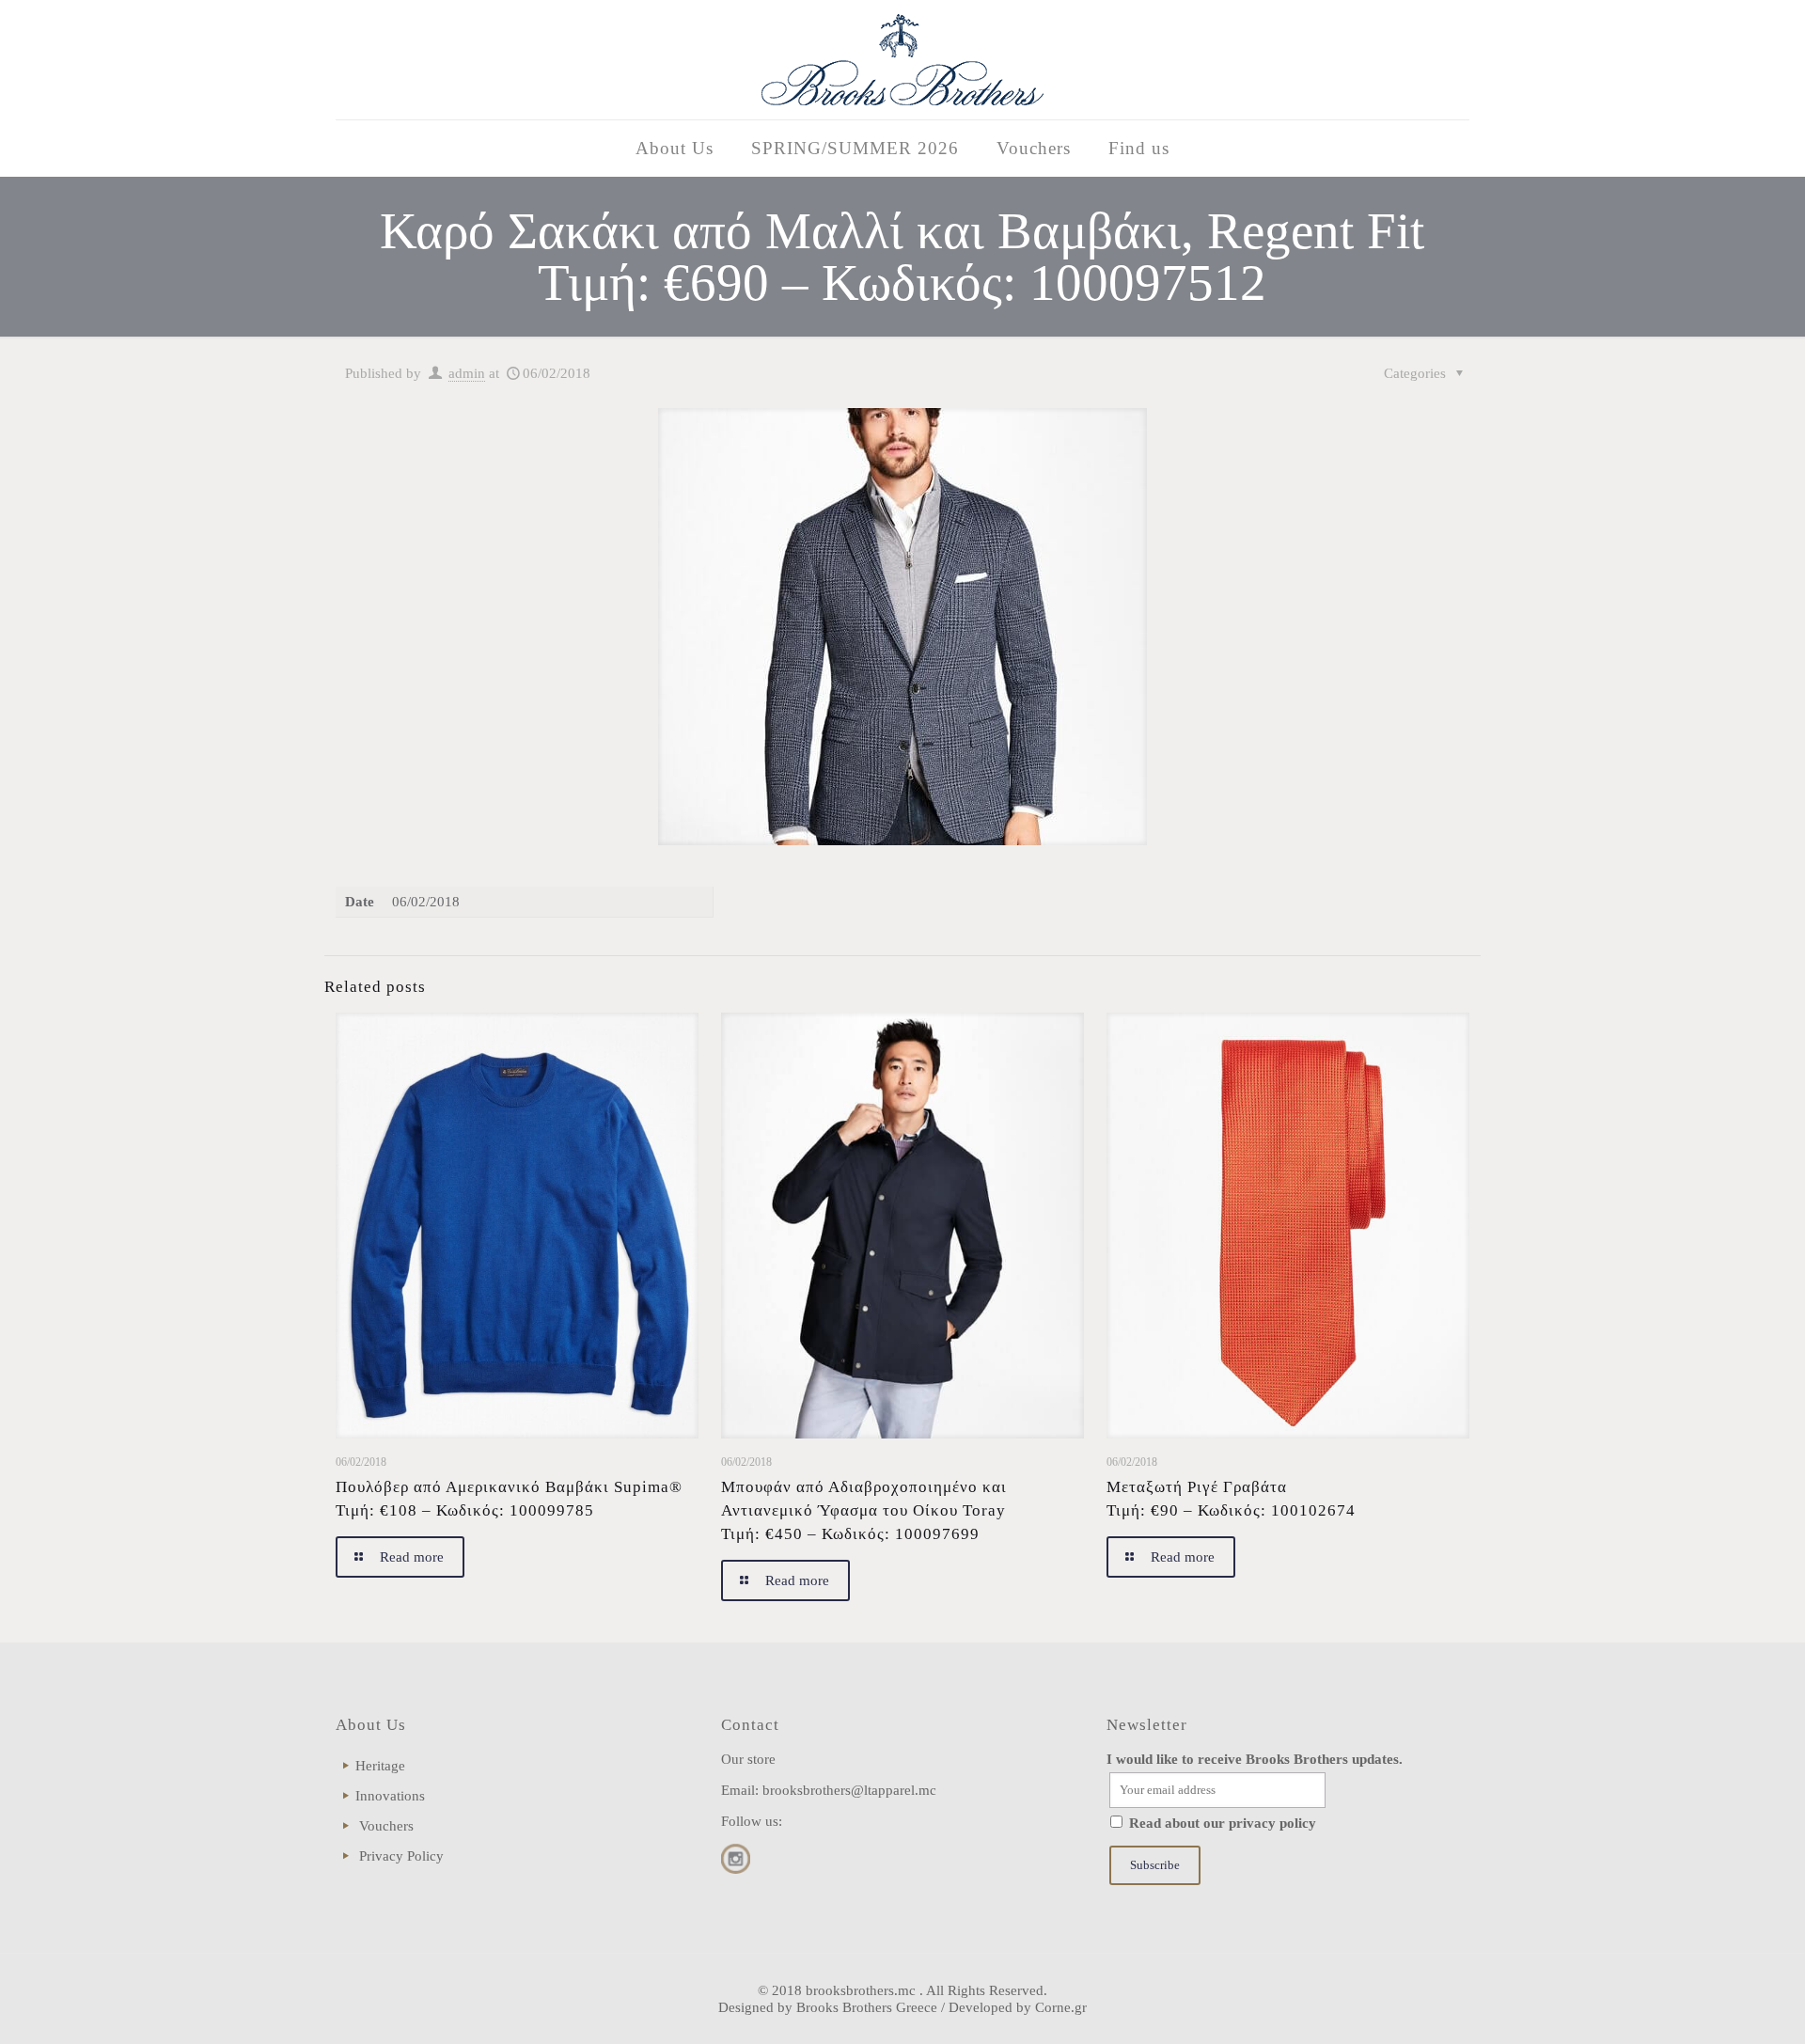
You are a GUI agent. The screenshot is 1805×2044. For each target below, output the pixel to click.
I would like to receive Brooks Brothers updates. (1255, 1759)
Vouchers (386, 1826)
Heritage (380, 1766)
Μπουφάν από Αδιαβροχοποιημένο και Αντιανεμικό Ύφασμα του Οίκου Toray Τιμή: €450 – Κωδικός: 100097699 (864, 1510)
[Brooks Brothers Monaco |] (902, 60)
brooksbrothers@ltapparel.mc (849, 1790)
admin (467, 373)
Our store (748, 1759)
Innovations (390, 1796)
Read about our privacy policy (1223, 1823)
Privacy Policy (401, 1856)
